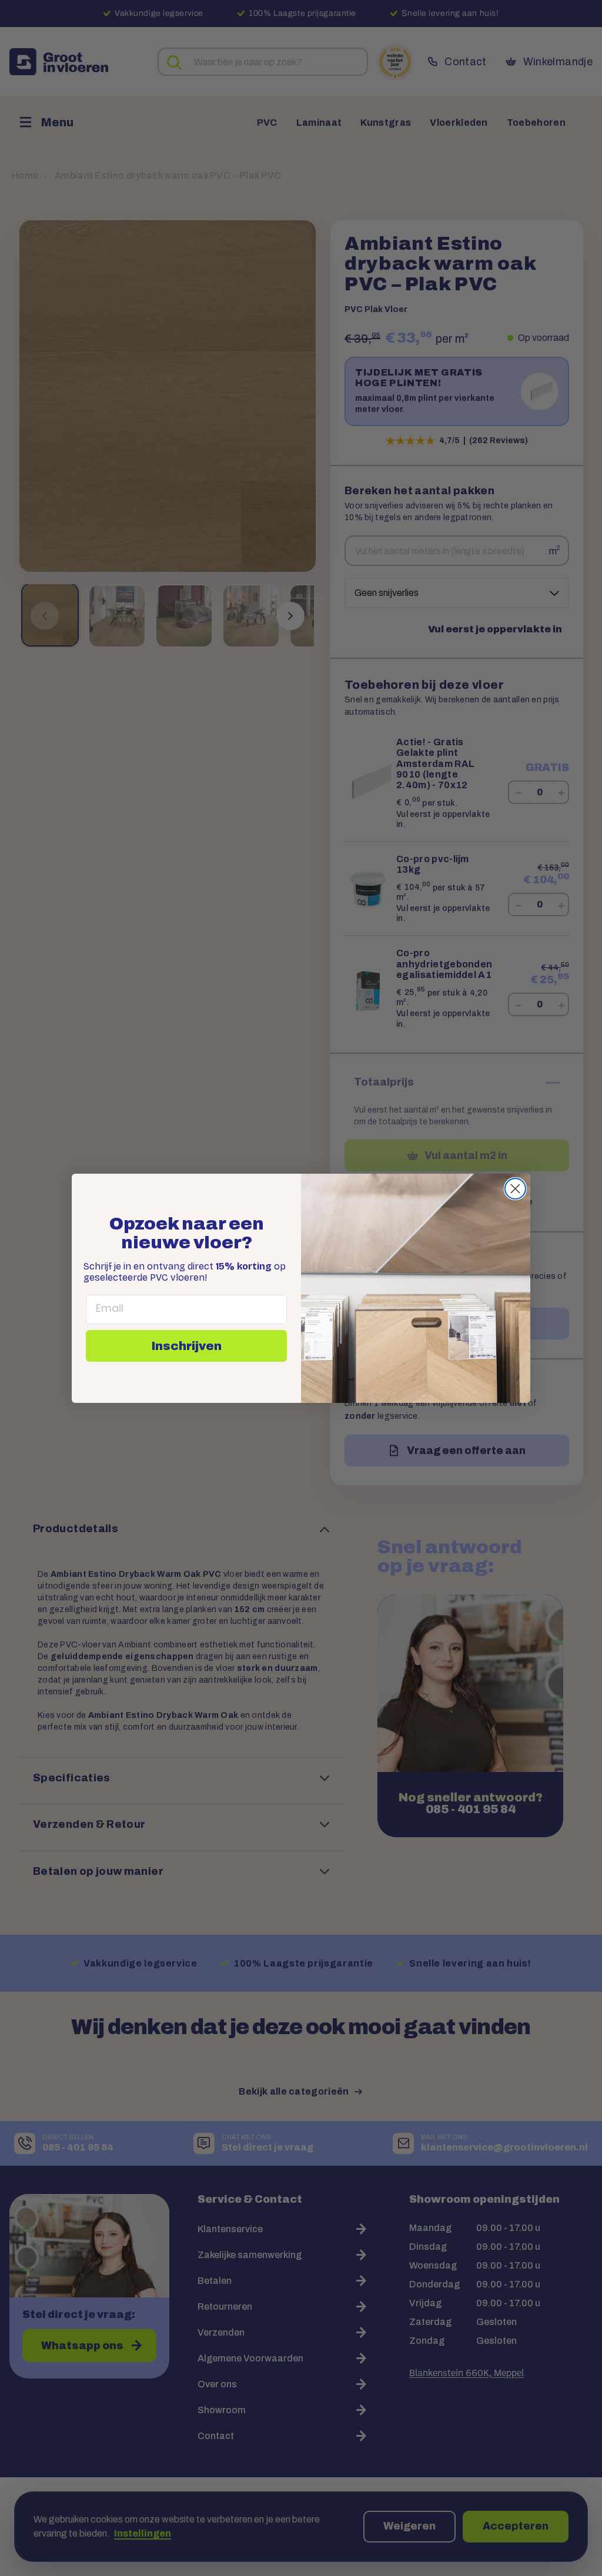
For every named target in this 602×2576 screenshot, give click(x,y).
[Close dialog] (515, 1189)
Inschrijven (187, 1346)
